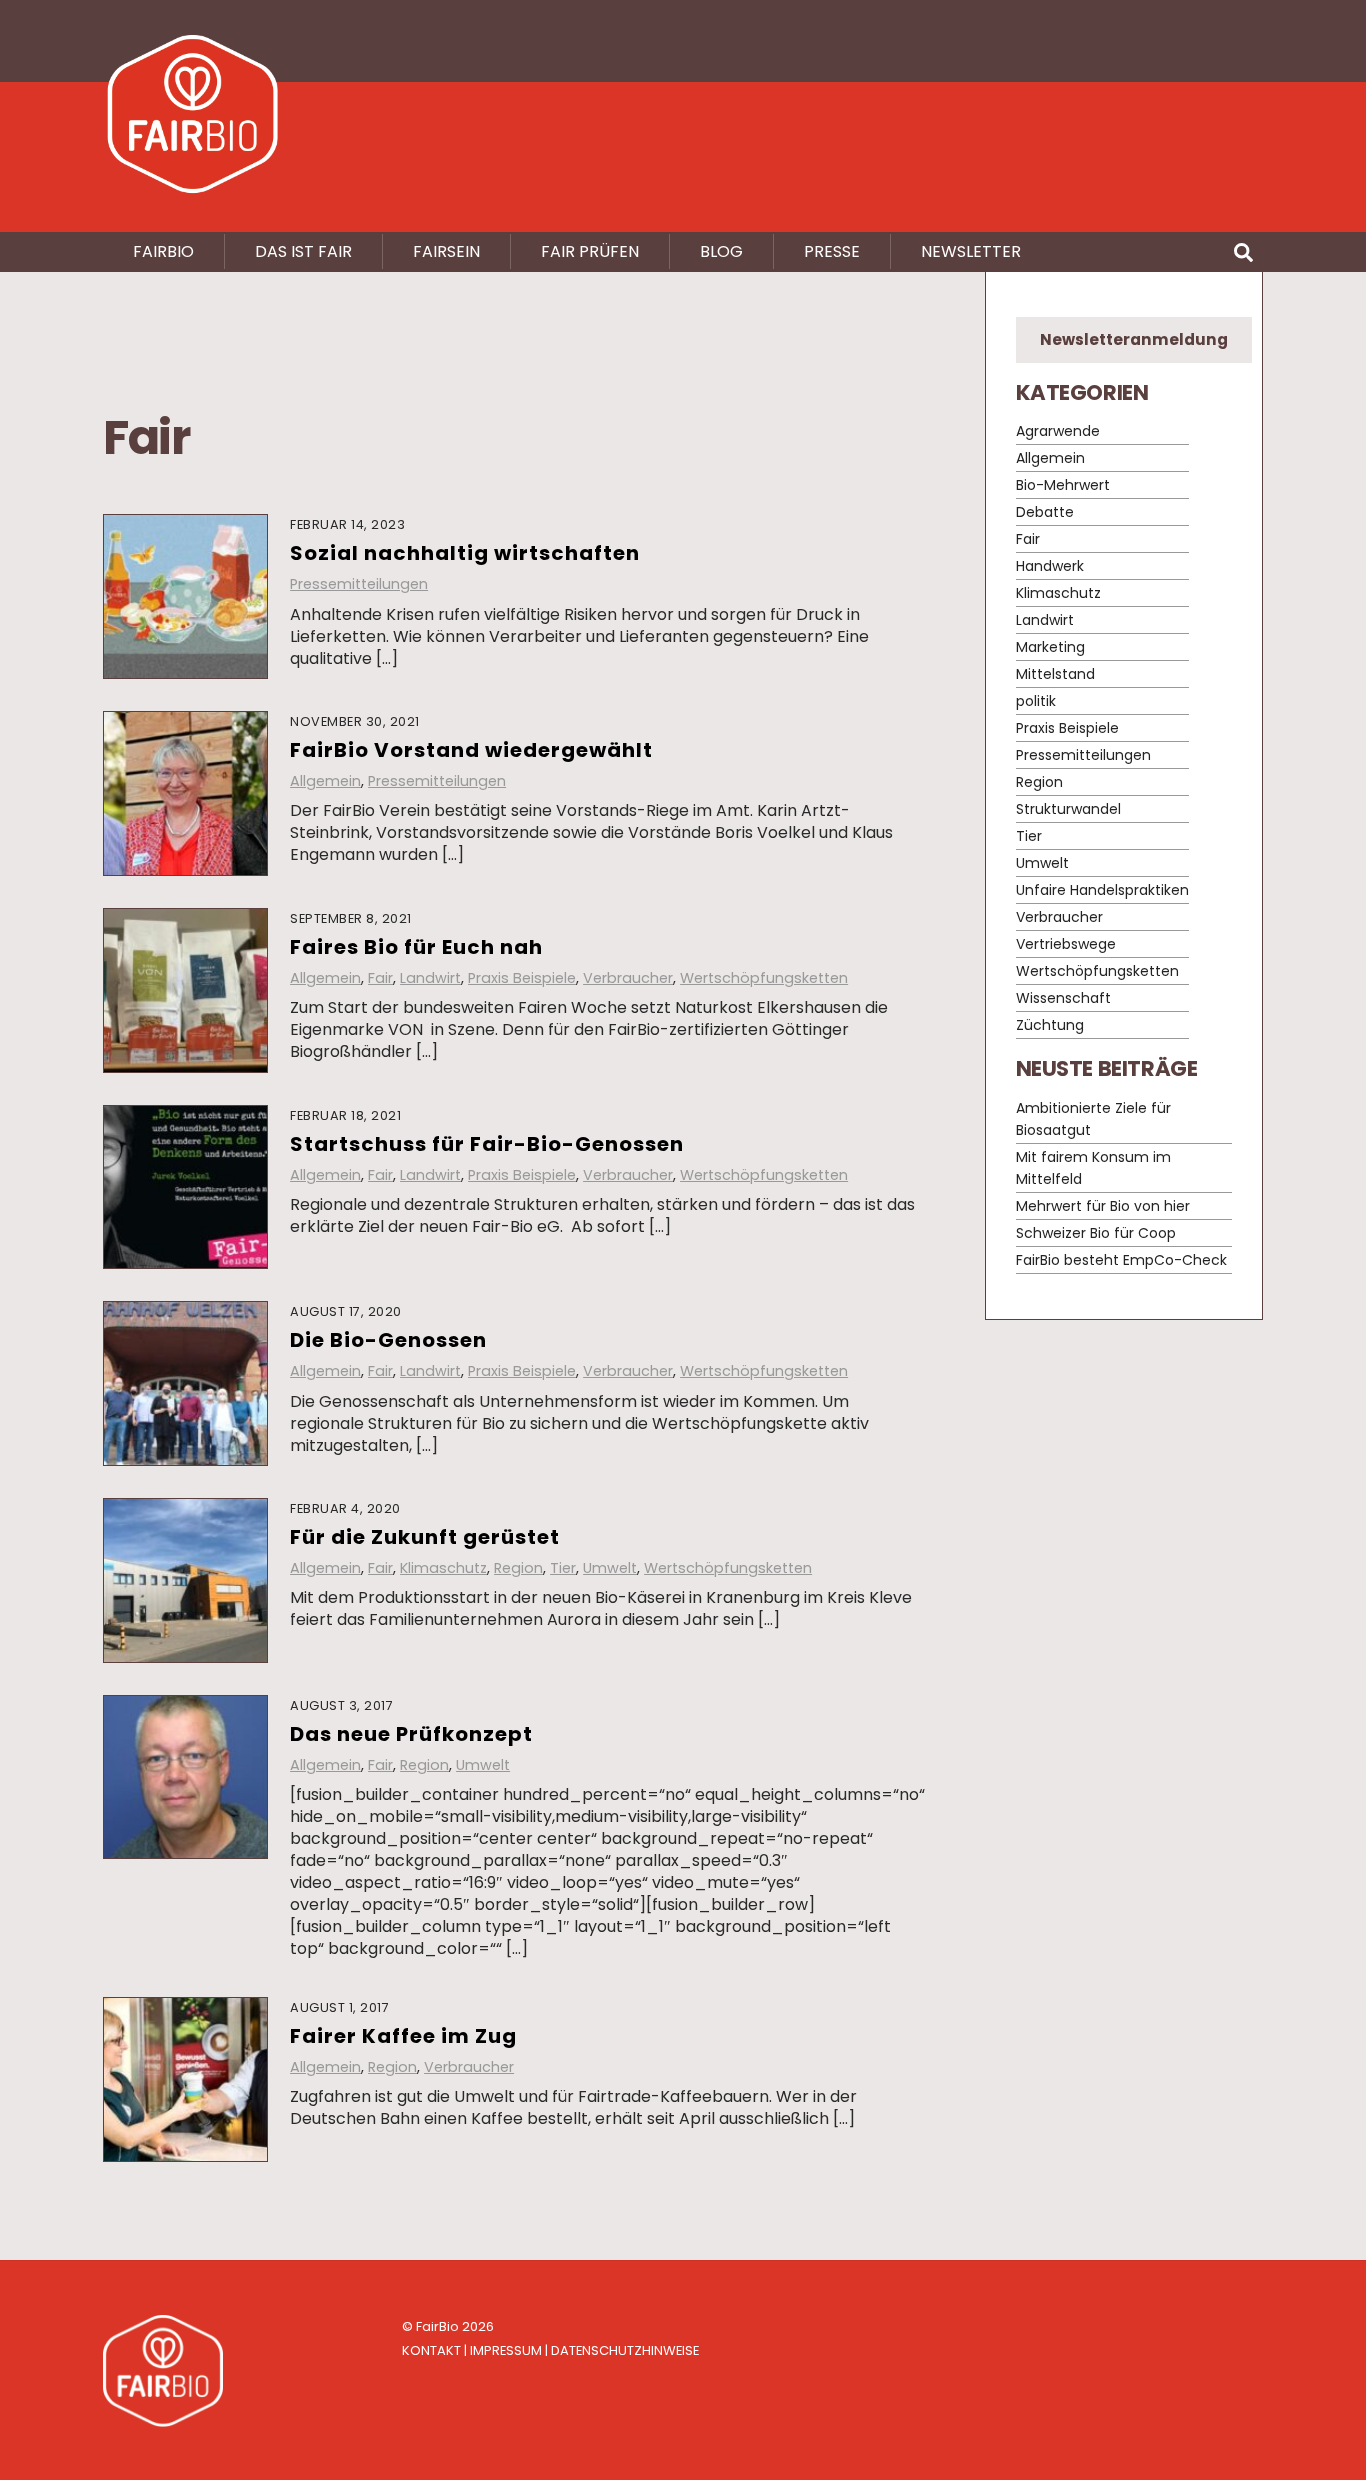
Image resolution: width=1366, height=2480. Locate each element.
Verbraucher (628, 978)
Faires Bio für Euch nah (416, 947)
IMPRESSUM (506, 2350)
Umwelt (610, 1568)
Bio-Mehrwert (1063, 486)
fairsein (446, 251)
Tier (563, 1568)
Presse (832, 251)
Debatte (1045, 513)
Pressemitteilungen (359, 584)
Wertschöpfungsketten (764, 978)
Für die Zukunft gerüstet (425, 1537)
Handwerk (1050, 567)
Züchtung (1050, 1026)
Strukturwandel (1068, 810)
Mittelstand (1055, 675)
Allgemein (325, 781)
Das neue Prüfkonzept (411, 1734)
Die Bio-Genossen (388, 1340)
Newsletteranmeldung (1134, 339)
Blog (721, 251)
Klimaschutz (443, 1568)
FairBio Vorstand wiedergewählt (471, 750)
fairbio (163, 251)
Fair (380, 978)
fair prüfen (590, 251)
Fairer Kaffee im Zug (403, 2036)
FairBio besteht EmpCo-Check (1121, 1260)
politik (1036, 702)
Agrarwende (1058, 432)
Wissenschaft (1063, 999)
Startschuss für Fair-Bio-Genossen (487, 1144)
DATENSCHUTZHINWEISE (625, 2350)
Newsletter (971, 251)
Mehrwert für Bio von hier (1103, 1206)
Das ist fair (303, 251)
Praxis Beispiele (522, 978)
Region (518, 1568)
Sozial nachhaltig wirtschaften (465, 553)
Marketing (1050, 648)
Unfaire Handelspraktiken (1102, 891)
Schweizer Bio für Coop (1096, 1233)
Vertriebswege (1066, 945)
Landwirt (430, 978)
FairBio (437, 2326)
